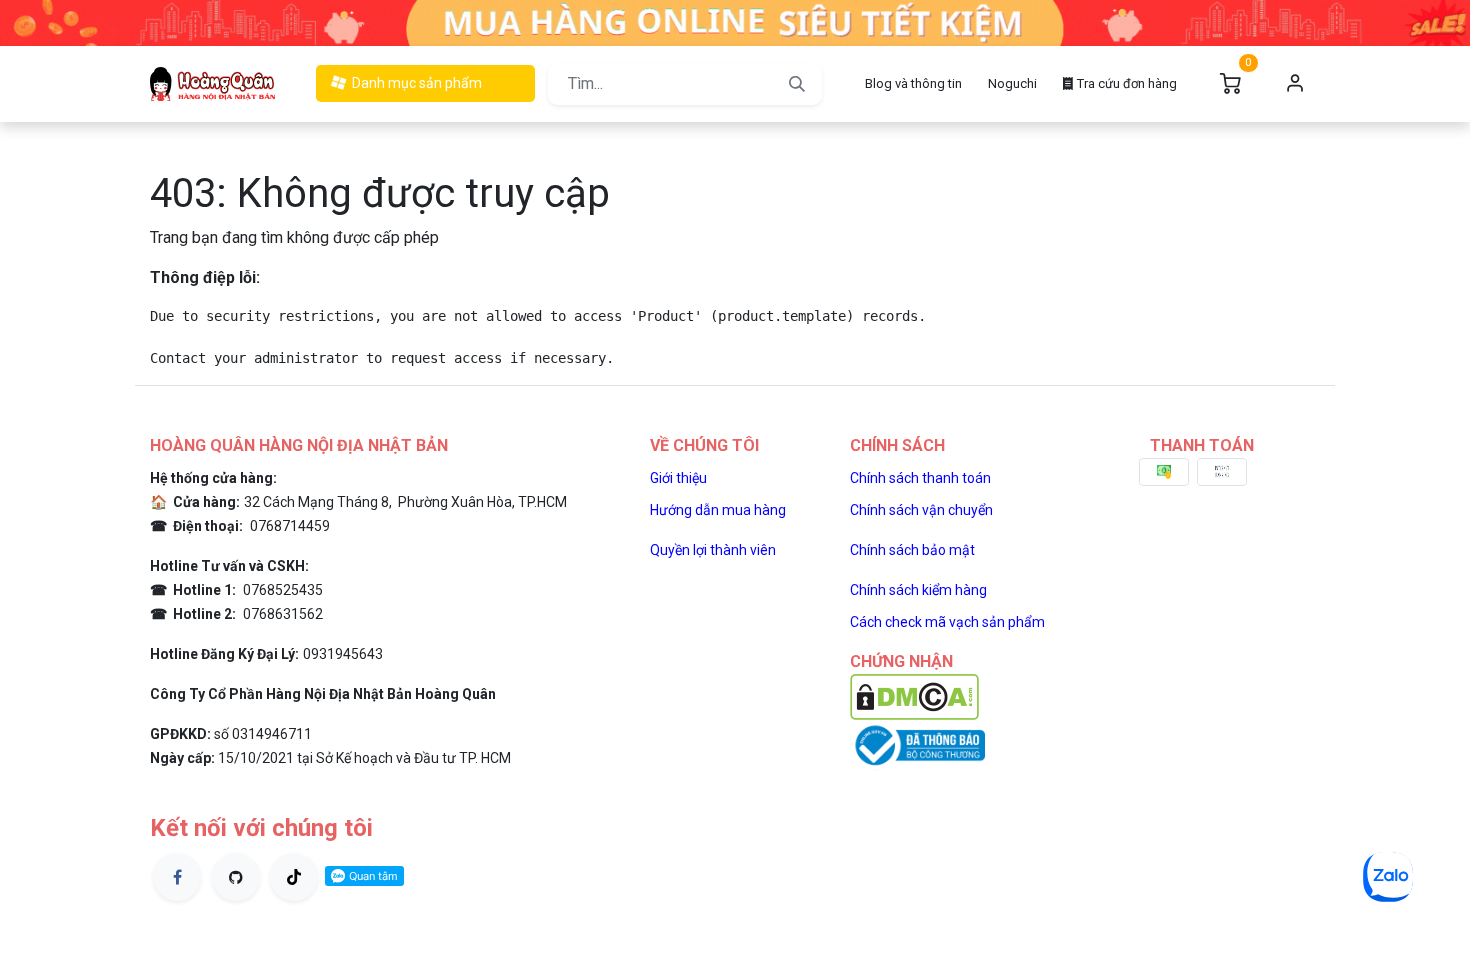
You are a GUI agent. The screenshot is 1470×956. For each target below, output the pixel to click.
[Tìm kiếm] (797, 84)
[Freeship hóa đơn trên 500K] (735, 21)
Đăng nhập (1295, 84)
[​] (177, 877)
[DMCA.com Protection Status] (914, 695)
